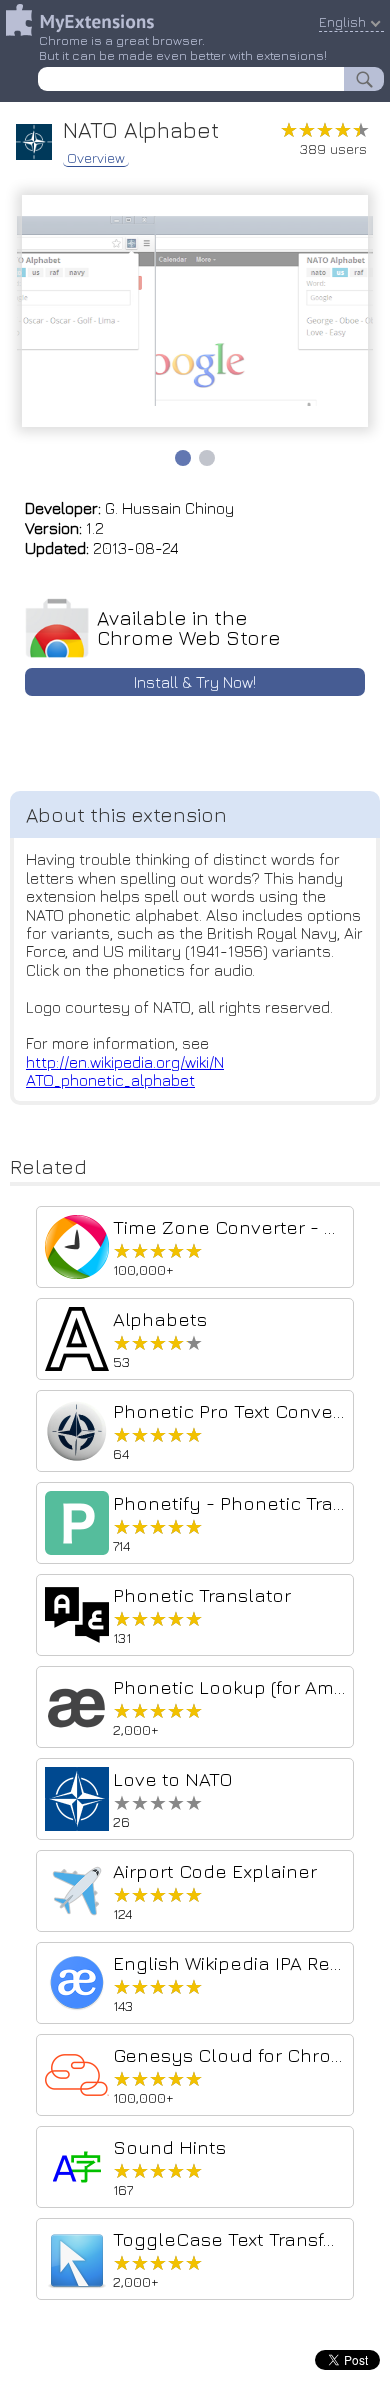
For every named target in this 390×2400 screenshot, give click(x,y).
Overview (96, 158)
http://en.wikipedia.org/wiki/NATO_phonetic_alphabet (125, 1071)
